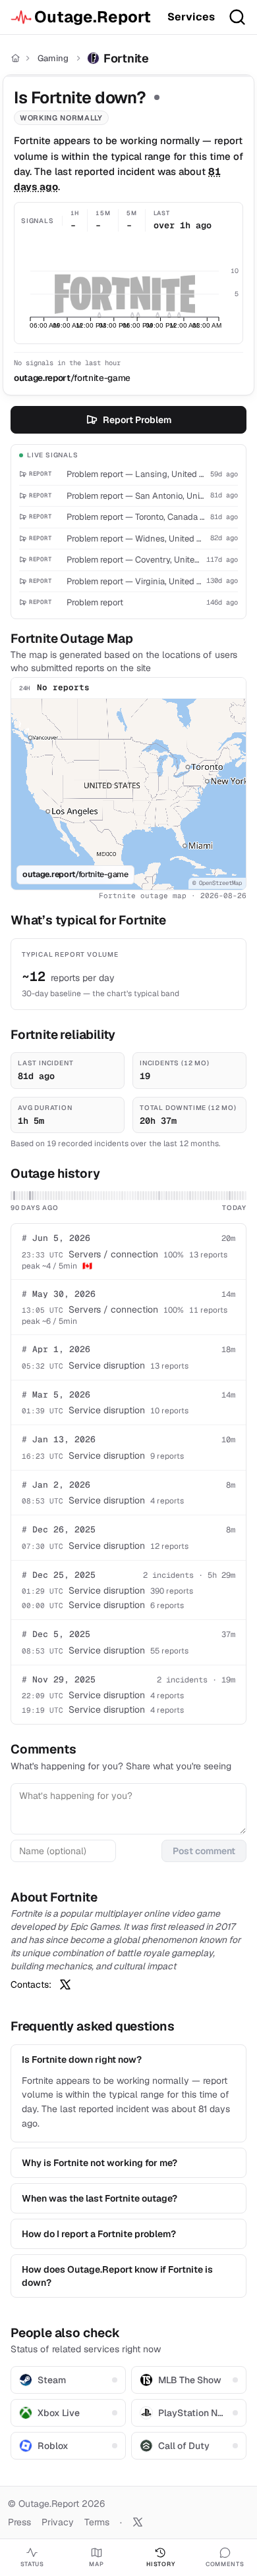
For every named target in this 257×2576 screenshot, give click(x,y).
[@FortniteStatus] (65, 1984)
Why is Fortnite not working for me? (100, 2163)
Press (19, 2522)
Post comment (204, 1851)
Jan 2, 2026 (56, 1485)
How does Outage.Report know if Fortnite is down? (117, 2276)
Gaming (53, 58)
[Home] (15, 58)
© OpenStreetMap (217, 883)
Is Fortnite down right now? (82, 2059)
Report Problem (137, 420)
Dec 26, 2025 (59, 1529)
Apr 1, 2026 (56, 1349)
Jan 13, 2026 (59, 1439)
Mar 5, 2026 (56, 1395)
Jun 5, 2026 (56, 1238)
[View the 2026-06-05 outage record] (30, 1196)
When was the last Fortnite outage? (100, 2198)
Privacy (58, 2522)
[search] (237, 17)
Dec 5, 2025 (56, 1634)
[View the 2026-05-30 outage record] (14, 1196)
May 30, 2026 (59, 1294)
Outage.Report (93, 17)
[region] (128, 794)
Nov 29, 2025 (59, 1679)
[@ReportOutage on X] (138, 2522)
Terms (97, 2522)
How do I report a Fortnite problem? (99, 2234)
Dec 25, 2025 (59, 1575)
